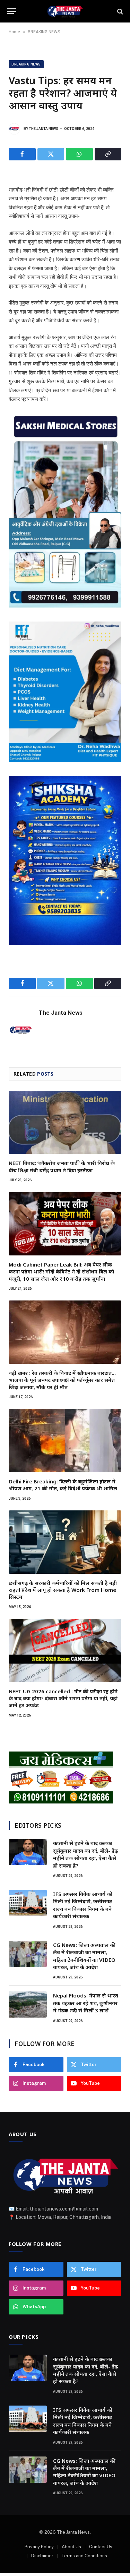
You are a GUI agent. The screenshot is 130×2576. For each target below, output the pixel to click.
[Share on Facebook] (22, 154)
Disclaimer (42, 2556)
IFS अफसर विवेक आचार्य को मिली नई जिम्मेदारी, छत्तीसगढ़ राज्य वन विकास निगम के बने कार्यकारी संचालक (83, 1905)
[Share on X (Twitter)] (51, 154)
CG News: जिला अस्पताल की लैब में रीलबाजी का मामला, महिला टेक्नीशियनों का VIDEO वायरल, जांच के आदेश (84, 1956)
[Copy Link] (108, 154)
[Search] (119, 11)
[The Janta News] (65, 11)
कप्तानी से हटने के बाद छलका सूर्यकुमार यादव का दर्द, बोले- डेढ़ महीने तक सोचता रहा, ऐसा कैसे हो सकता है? (85, 1854)
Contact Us (101, 2547)
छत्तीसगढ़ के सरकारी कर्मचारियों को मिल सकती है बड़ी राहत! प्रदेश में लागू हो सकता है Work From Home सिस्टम (63, 1590)
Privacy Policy (39, 2547)
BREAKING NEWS (44, 32)
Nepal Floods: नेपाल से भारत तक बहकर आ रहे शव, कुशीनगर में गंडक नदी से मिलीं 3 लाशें (86, 2003)
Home (14, 32)
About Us (71, 2547)
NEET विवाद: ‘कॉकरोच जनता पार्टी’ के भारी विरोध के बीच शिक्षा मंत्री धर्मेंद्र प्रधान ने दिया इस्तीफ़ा (62, 1166)
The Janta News (44, 129)
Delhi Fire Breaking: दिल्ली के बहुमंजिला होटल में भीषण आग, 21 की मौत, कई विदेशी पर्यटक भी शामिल (63, 1485)
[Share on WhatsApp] (79, 154)
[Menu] (11, 11)
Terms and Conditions (84, 2556)
